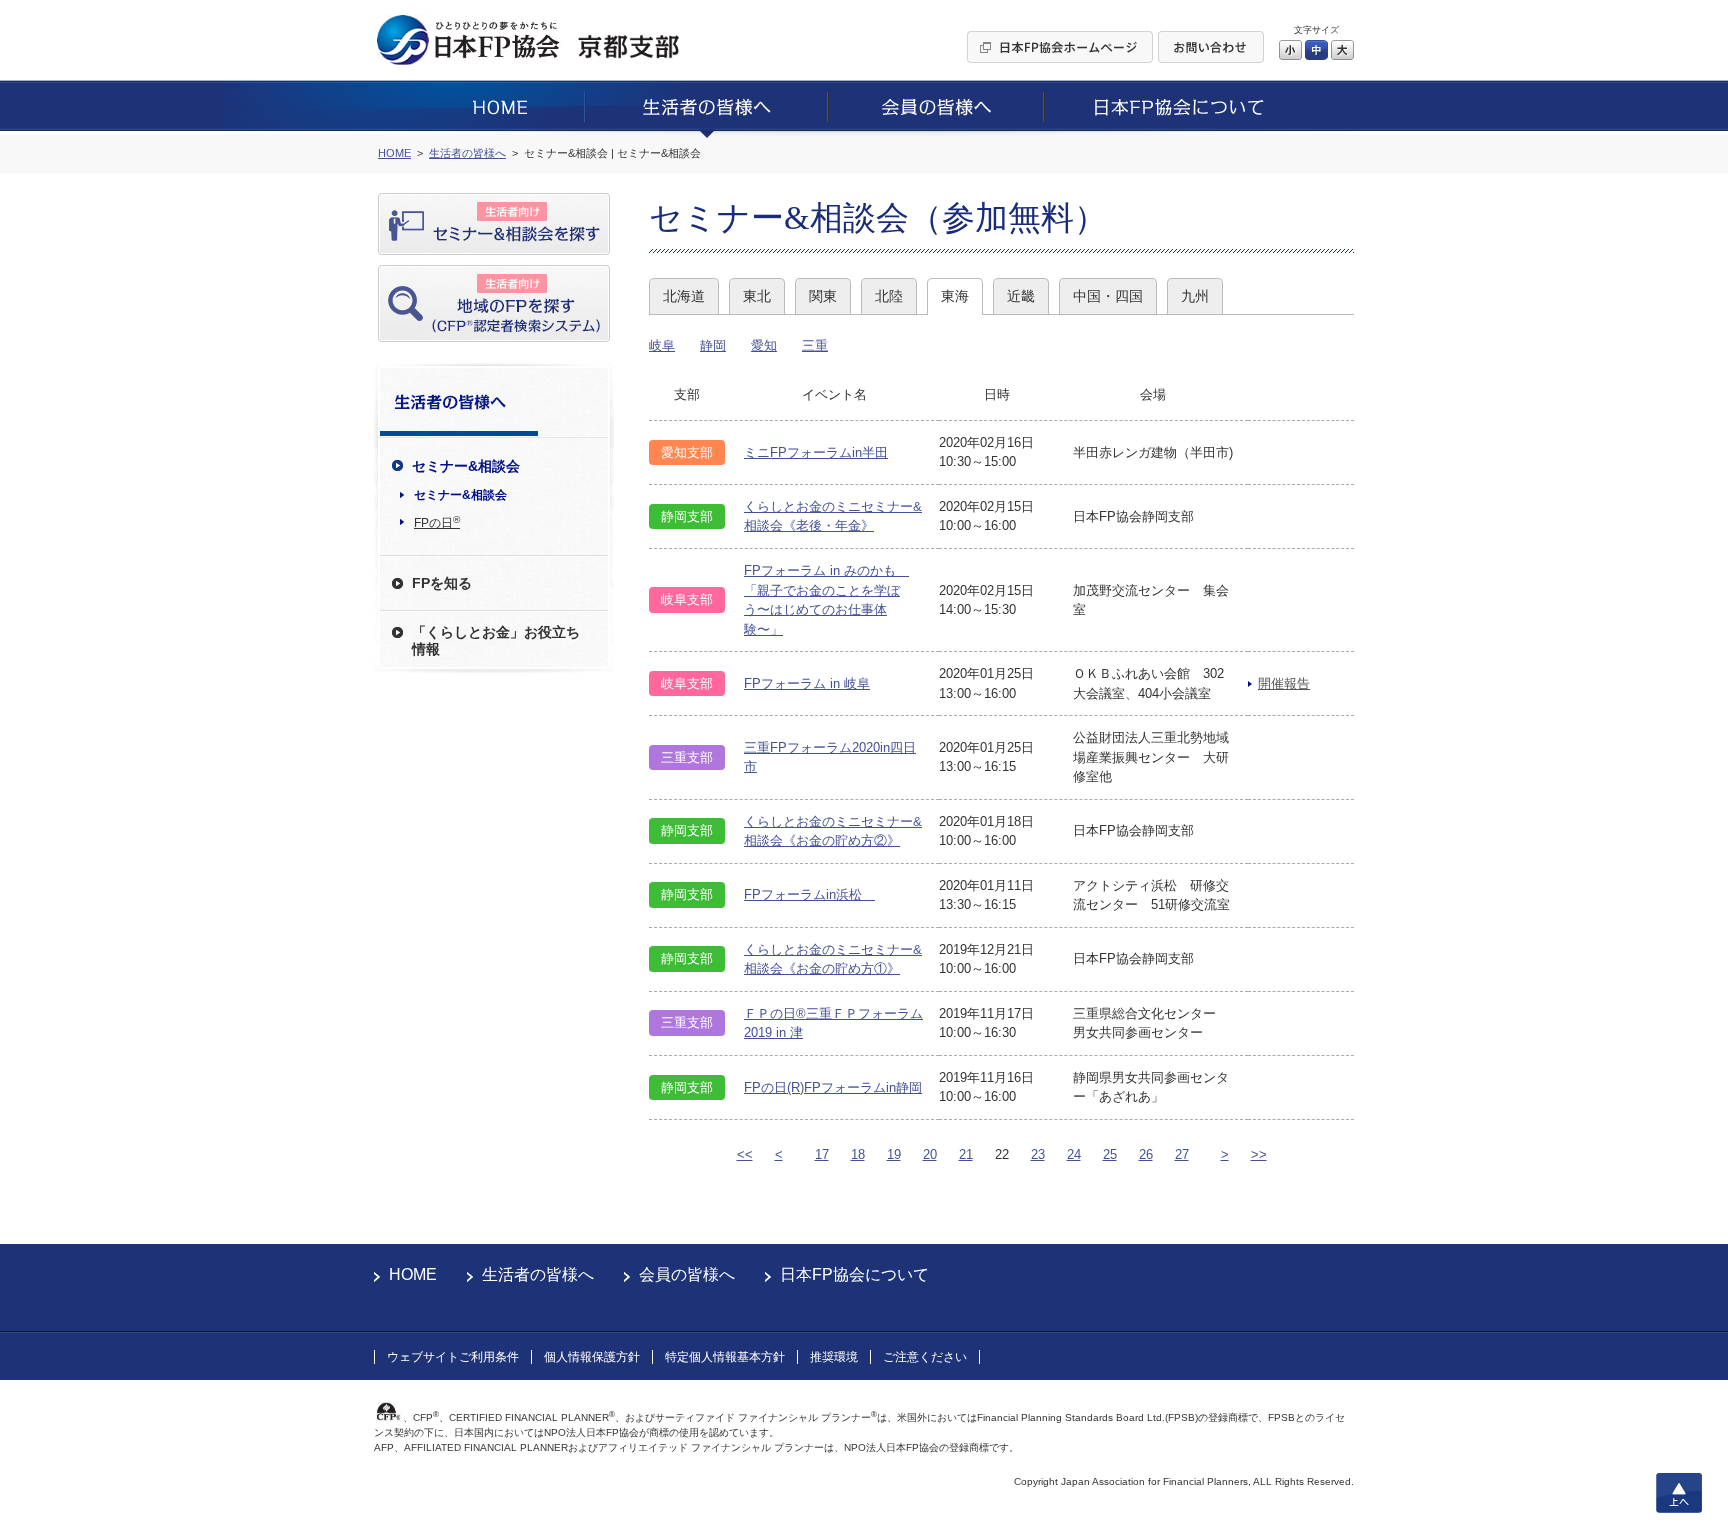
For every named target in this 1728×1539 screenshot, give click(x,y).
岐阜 (662, 345)
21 (966, 1154)
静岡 (713, 345)
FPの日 (437, 522)
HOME (413, 1274)
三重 (815, 345)
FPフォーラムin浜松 (809, 894)
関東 (823, 296)
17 (822, 1154)
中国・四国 (1108, 296)
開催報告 (1284, 683)
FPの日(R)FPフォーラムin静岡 (833, 1087)
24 (1074, 1154)
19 (894, 1154)
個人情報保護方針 (592, 1357)
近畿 (1021, 296)
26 (1146, 1154)
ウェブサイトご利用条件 (453, 1357)
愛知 (764, 345)
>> (1259, 1154)
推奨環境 (834, 1357)
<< (745, 1154)
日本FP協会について (854, 1274)
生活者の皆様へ (538, 1274)
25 (1110, 1154)
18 (858, 1154)
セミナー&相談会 (460, 495)
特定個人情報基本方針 (725, 1357)
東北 (757, 296)
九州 (1195, 296)
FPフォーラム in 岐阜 (807, 683)
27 (1182, 1154)
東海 (955, 296)
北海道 (684, 296)
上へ (1679, 1493)
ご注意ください (925, 1357)
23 (1038, 1154)
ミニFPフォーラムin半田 (816, 452)
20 (930, 1154)
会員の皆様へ (687, 1274)
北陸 (889, 296)
